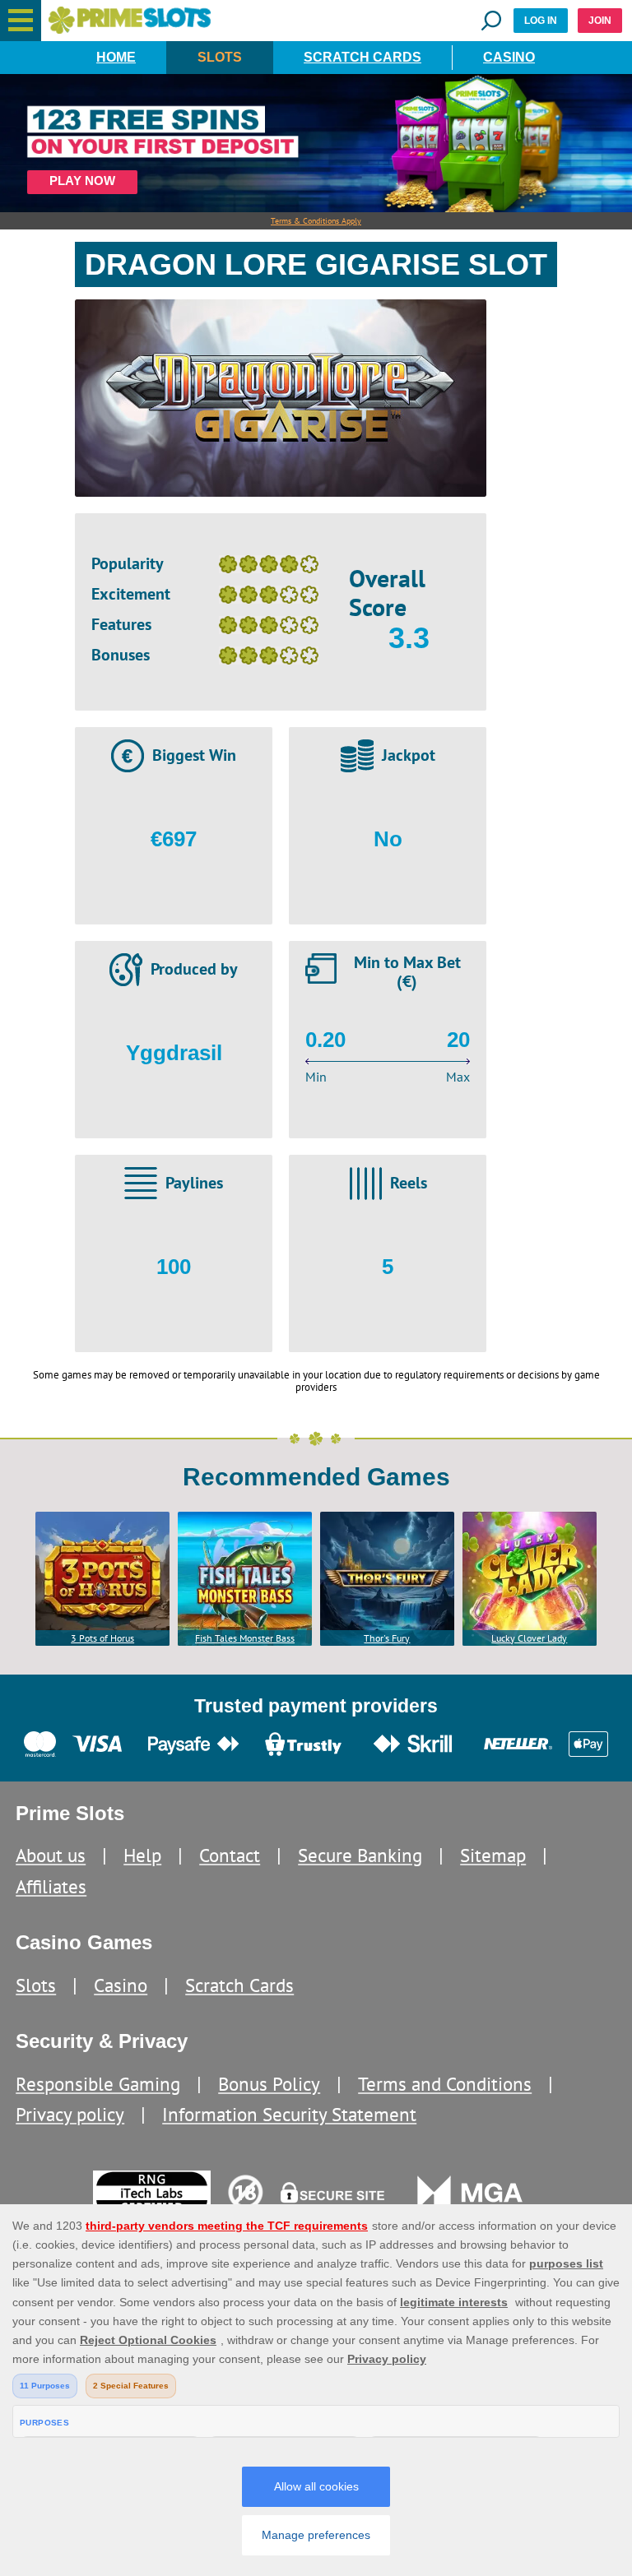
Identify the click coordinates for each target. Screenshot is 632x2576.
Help (142, 1855)
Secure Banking (360, 1855)
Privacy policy (70, 2114)
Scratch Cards (362, 57)
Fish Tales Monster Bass (245, 1638)
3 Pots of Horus (102, 1638)
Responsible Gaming (98, 2084)
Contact (230, 1855)
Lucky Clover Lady (529, 1638)
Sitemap (493, 1855)
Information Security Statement (289, 2114)
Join (600, 21)
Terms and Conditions (445, 2084)
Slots (220, 57)
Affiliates (51, 1886)
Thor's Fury (387, 1638)
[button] (21, 21)
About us (51, 1855)
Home (116, 57)
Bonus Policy (269, 2084)
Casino (509, 57)
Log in (541, 21)
